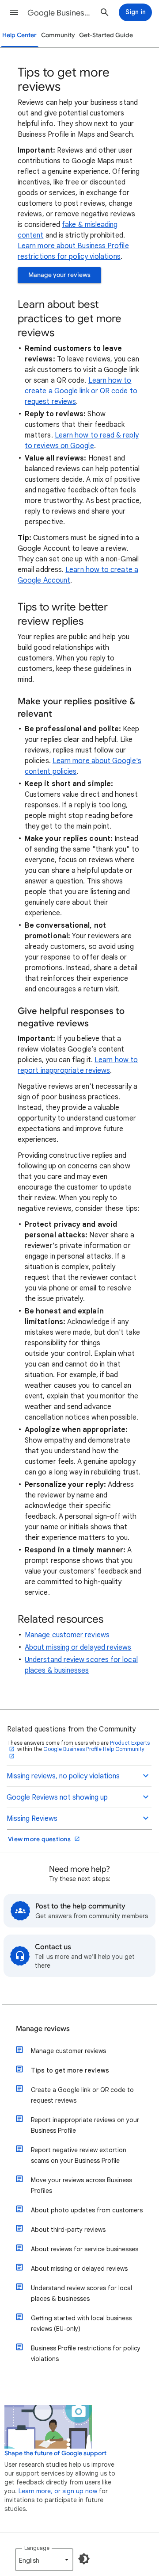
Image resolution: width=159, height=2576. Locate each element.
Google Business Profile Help (60, 13)
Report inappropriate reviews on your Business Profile (85, 2125)
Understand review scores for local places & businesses (81, 2293)
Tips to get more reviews (70, 2070)
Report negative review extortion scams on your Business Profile (79, 2155)
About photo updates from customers (87, 2210)
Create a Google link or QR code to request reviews (82, 2095)
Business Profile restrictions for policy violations (86, 2353)
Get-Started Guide (106, 35)
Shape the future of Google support (55, 2453)
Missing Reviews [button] (32, 1819)
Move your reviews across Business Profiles (81, 2185)
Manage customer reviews (67, 1635)
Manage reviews (43, 2029)
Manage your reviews (59, 275)
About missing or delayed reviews (78, 1647)
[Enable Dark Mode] (84, 2559)
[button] (14, 12)
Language (37, 2548)
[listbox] (44, 2560)
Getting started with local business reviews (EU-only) (81, 2323)
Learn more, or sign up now (58, 2491)
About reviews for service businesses (85, 2249)
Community (58, 35)
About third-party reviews (68, 2230)
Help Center (19, 35)
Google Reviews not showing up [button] (57, 1797)
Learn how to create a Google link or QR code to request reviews (81, 391)
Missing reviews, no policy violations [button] (63, 1776)
